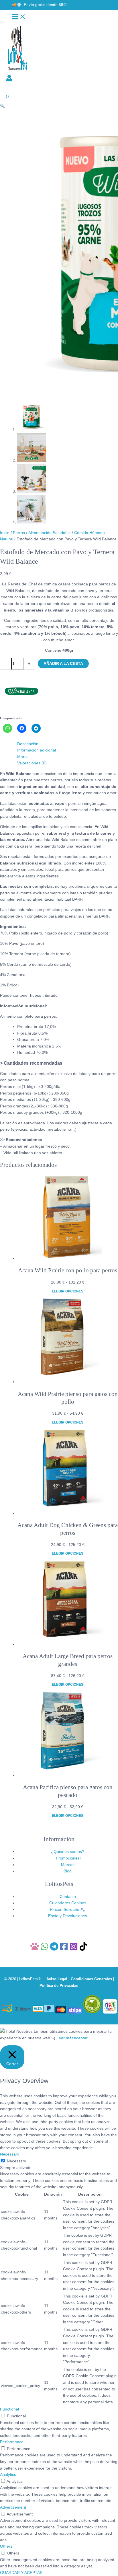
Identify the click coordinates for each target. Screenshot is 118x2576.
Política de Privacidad (59, 1986)
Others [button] (6, 2546)
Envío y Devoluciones (68, 1916)
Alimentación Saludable (50, 533)
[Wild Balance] (21, 711)
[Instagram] (74, 1949)
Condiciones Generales (91, 1979)
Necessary (16, 2161)
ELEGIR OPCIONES (68, 1291)
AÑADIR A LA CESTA (63, 664)
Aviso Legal (57, 1979)
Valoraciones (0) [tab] (32, 763)
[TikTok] (83, 1949)
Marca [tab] (23, 757)
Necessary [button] (10, 2154)
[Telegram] (54, 1949)
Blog (68, 1871)
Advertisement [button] (13, 2507)
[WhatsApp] (44, 1949)
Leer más (65, 2038)
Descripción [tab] (28, 744)
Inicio (5, 533)
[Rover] (35, 1949)
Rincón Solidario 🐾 (68, 1910)
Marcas (68, 1865)
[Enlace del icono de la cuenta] (9, 79)
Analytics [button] (8, 2475)
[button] (39, 5)
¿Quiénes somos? (68, 1852)
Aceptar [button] (81, 2038)
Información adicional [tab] (37, 750)
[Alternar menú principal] (19, 17)
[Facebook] (64, 1949)
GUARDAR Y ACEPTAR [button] (21, 2573)
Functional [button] (9, 2409)
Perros (19, 533)
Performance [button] (12, 2442)
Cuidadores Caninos (68, 1903)
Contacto (68, 1897)
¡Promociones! (68, 1858)
